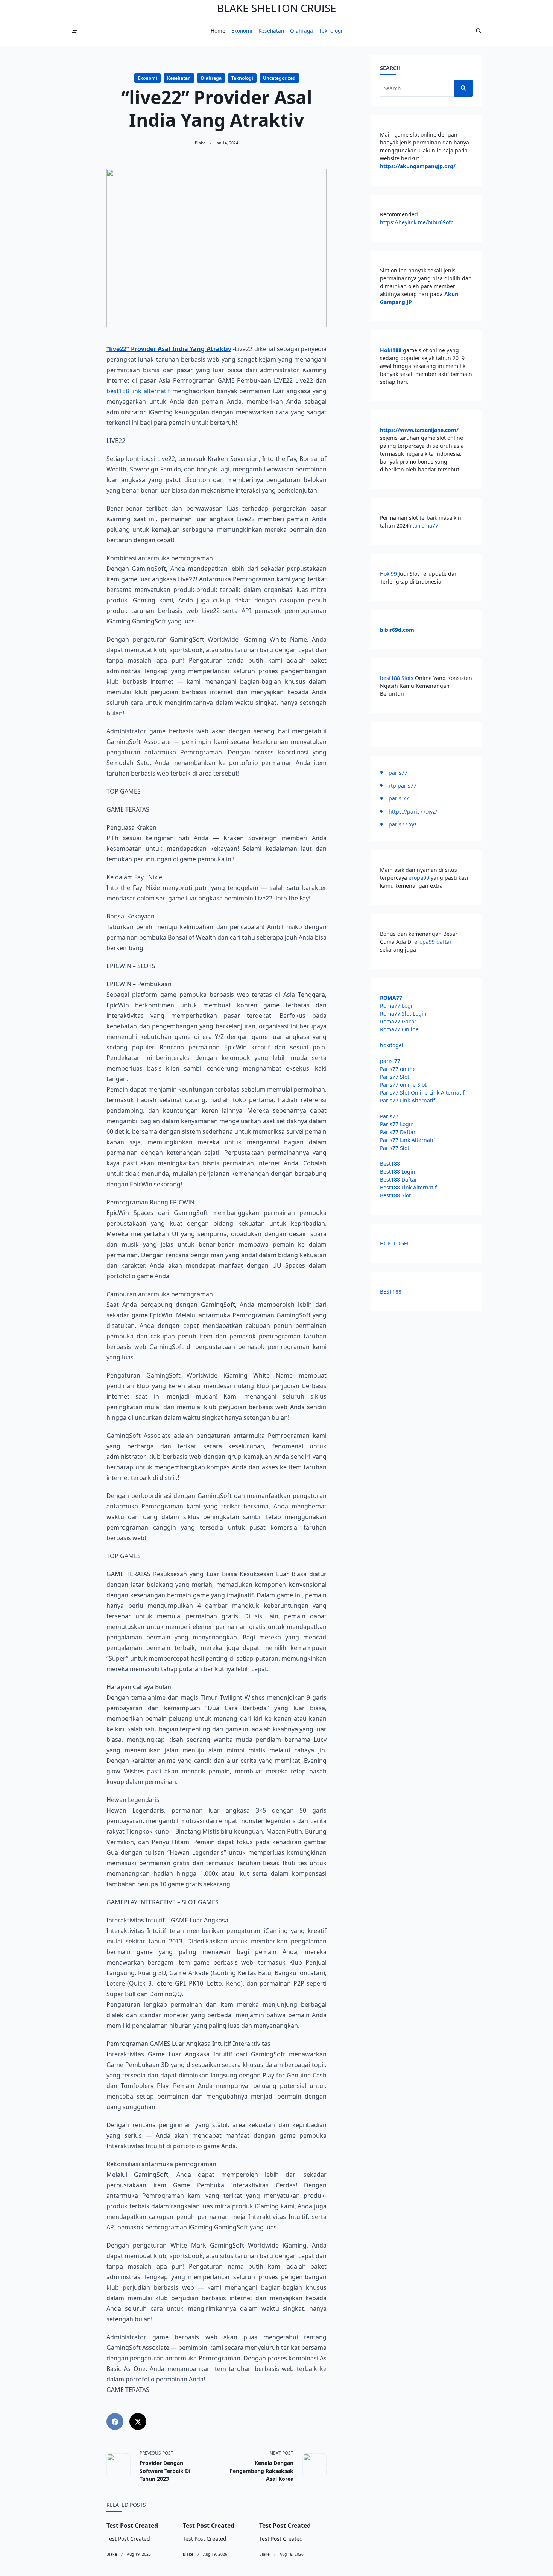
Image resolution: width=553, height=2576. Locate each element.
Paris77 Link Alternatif (408, 1100)
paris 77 (399, 798)
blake (200, 143)
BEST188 (391, 1292)
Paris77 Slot (395, 1077)
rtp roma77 (424, 525)
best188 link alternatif (138, 391)
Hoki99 (388, 574)
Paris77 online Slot (404, 1085)
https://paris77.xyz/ (413, 811)
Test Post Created (132, 2526)
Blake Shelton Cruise (277, 8)
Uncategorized (279, 78)
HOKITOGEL (395, 1243)
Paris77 (389, 1116)
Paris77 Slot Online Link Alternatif (422, 1093)
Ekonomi (242, 31)
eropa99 (420, 878)
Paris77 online (399, 1069)
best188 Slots (397, 678)
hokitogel (392, 1045)
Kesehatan (271, 31)
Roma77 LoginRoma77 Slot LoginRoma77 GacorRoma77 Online (403, 1014)
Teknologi (331, 31)
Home (218, 31)
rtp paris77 (403, 785)
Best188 (390, 1164)
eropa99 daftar (433, 942)
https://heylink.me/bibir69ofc (417, 222)
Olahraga (302, 31)
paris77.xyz (403, 824)
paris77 (398, 773)
